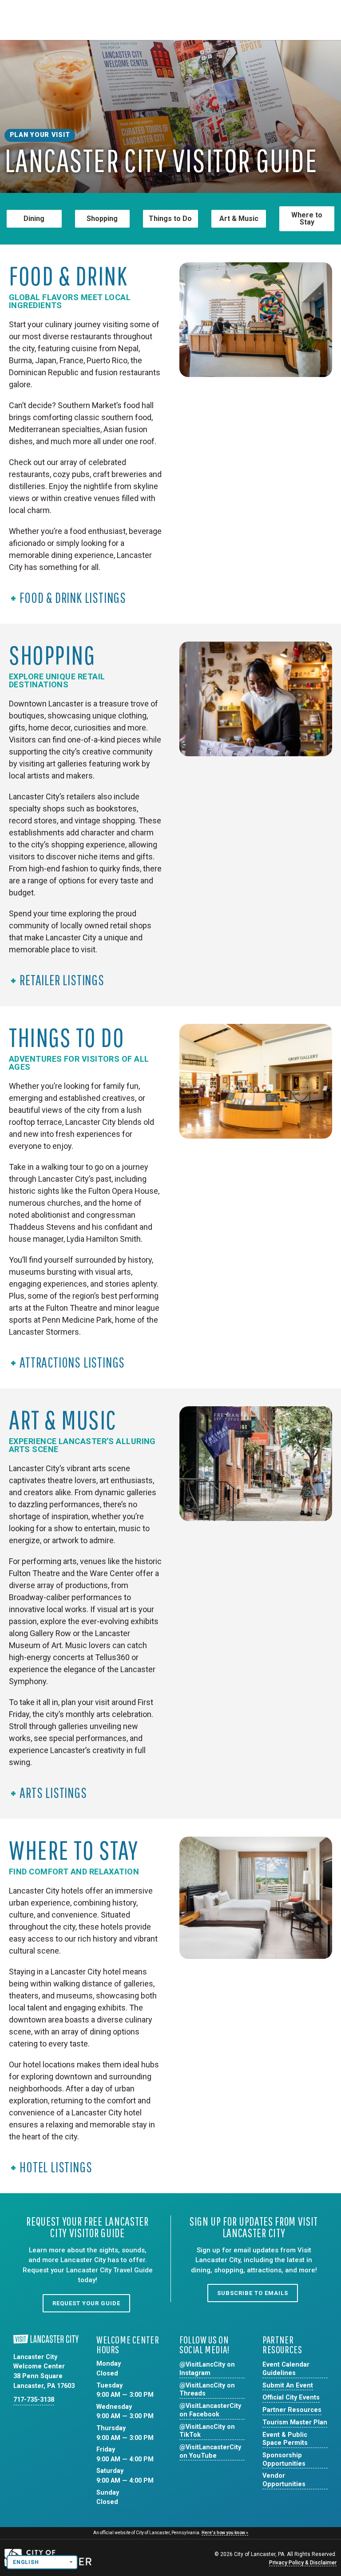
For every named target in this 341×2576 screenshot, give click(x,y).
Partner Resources (292, 2410)
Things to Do (170, 219)
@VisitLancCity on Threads (207, 2390)
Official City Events (291, 2397)
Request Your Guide (86, 2303)
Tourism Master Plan (295, 2422)
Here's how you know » (225, 2533)
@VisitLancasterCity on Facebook (210, 2410)
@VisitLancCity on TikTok (207, 2431)
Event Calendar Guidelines (286, 2369)
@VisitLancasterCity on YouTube (210, 2452)
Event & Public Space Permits (285, 2439)
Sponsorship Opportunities (284, 2460)
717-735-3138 (34, 2400)
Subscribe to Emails (253, 2293)
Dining (34, 219)
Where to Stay (307, 219)
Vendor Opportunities (284, 2480)
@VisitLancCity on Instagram (207, 2369)
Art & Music (239, 219)
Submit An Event (288, 2385)
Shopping (102, 219)
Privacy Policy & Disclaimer (303, 2563)
